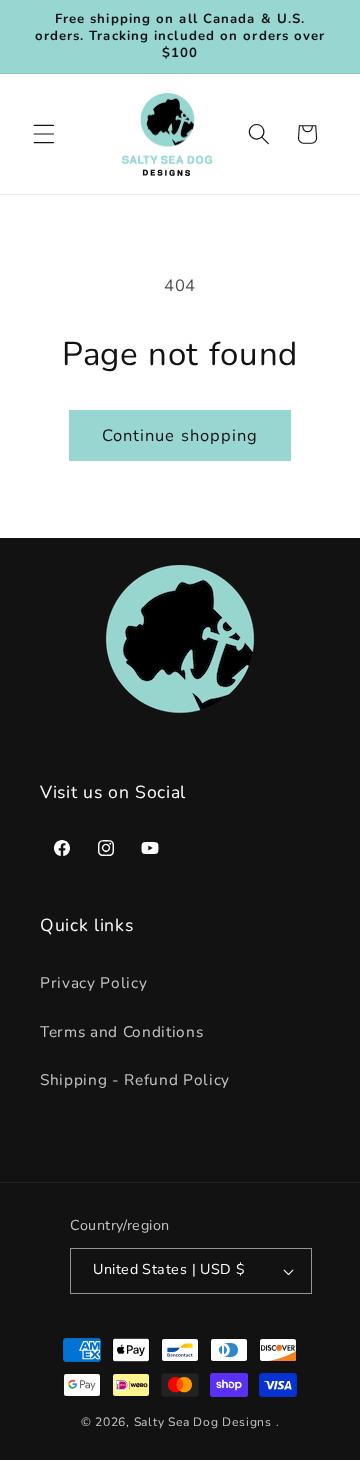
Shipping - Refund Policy (135, 1079)
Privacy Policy (93, 982)
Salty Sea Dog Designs (203, 1422)
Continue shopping (180, 435)
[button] (44, 134)
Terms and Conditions (121, 1031)
